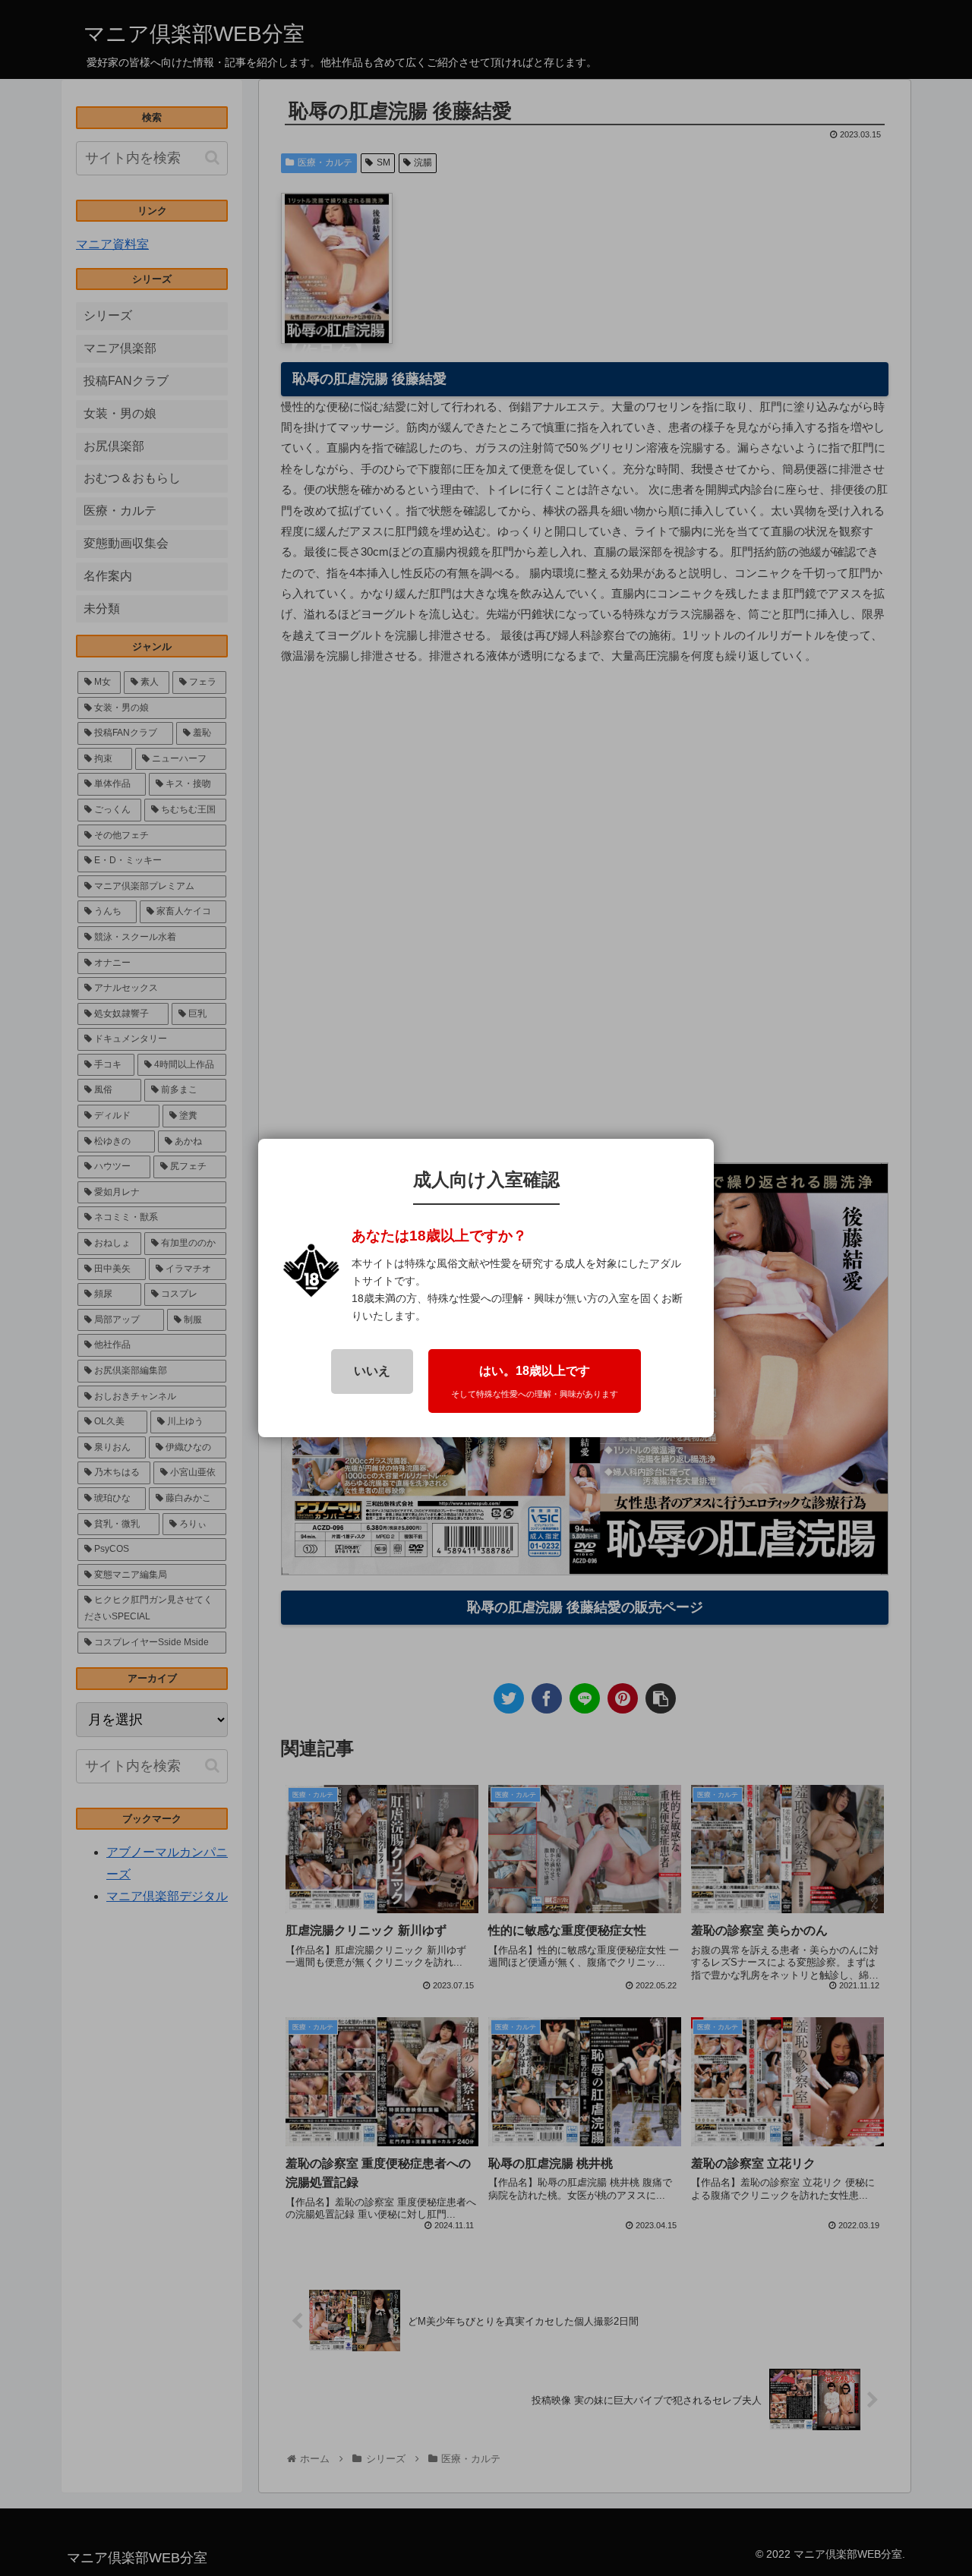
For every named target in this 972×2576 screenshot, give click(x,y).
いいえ (372, 1371)
